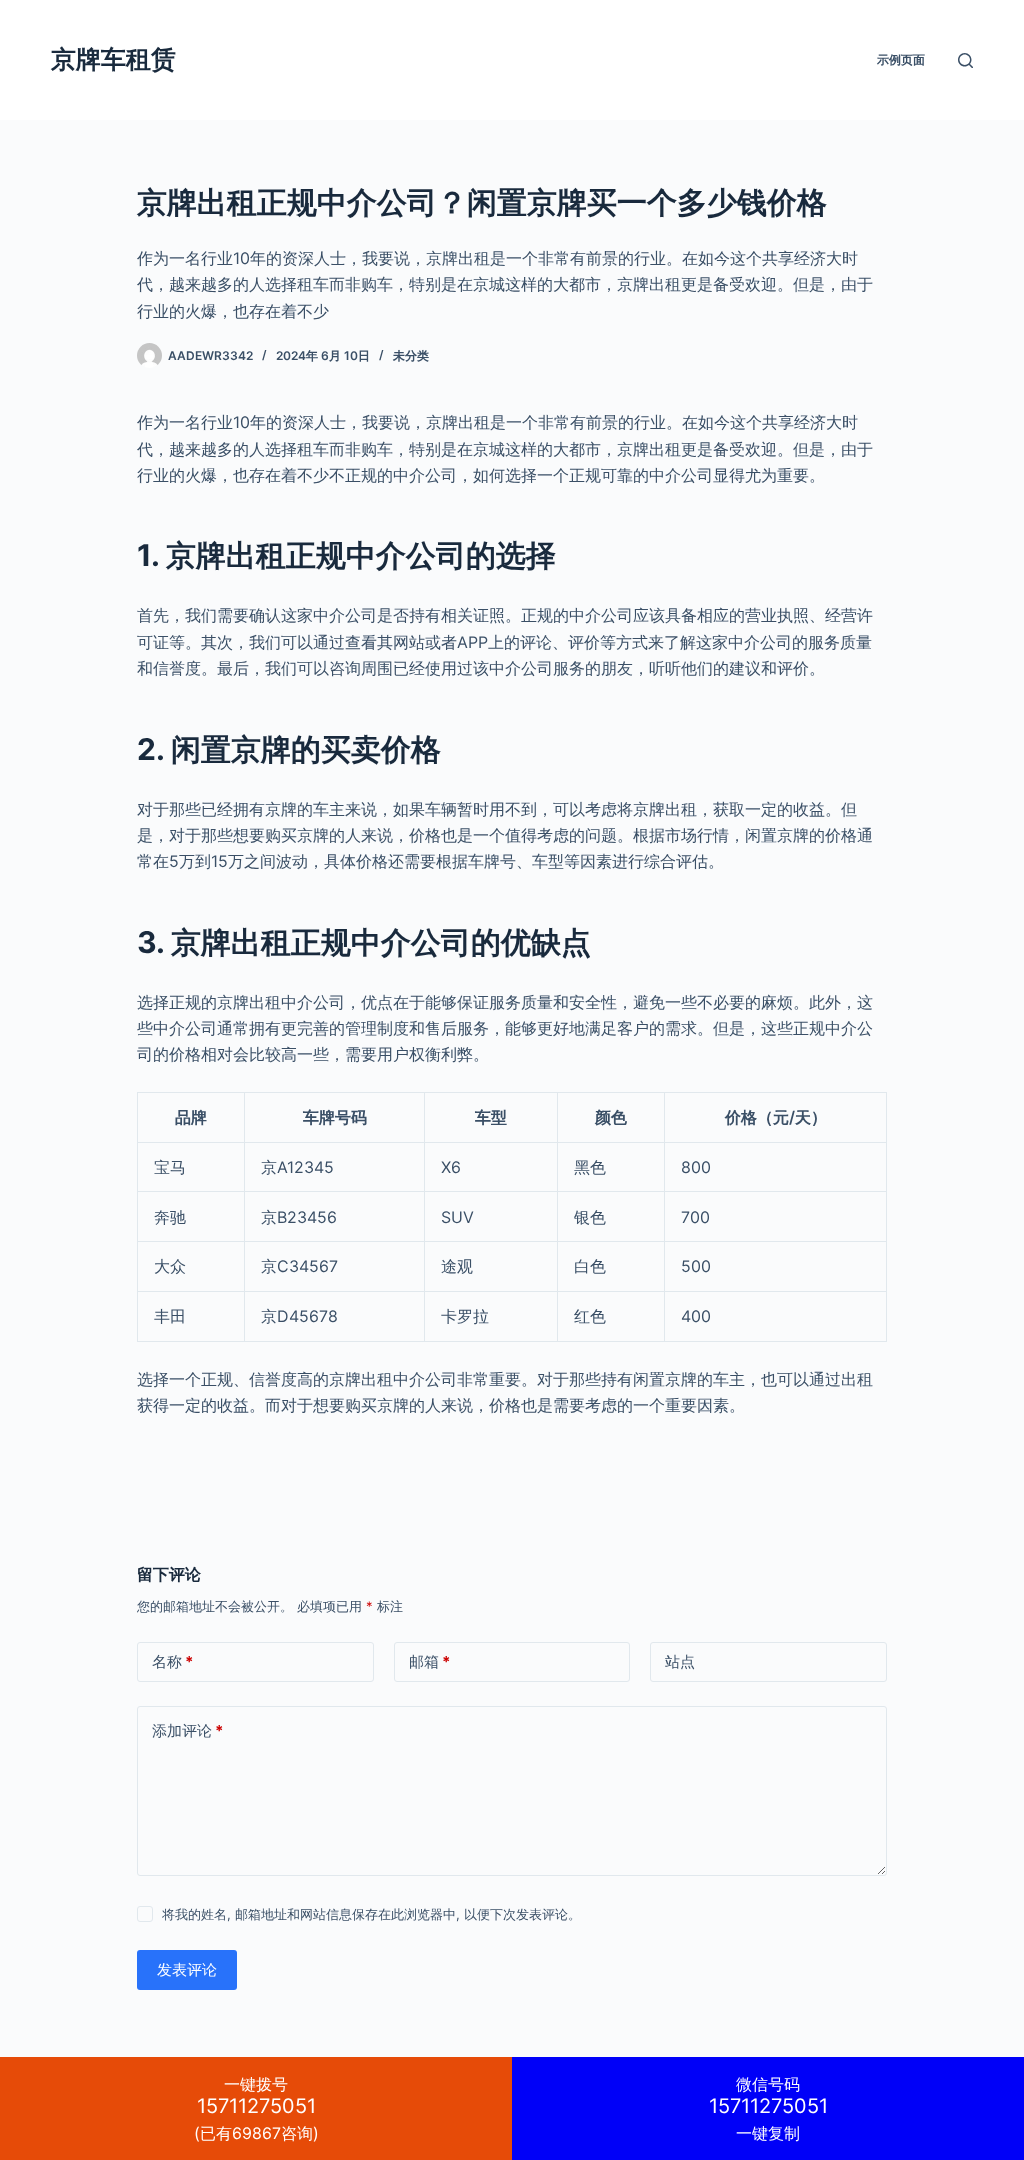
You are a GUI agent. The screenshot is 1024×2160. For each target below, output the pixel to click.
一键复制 (768, 2108)
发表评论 (187, 1969)
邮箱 (429, 1661)
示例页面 (901, 59)
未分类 (411, 355)
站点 (680, 1661)
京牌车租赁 (113, 59)
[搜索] (965, 60)
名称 (172, 1661)
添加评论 (187, 1730)
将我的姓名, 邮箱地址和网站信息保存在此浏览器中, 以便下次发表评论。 (371, 1914)
